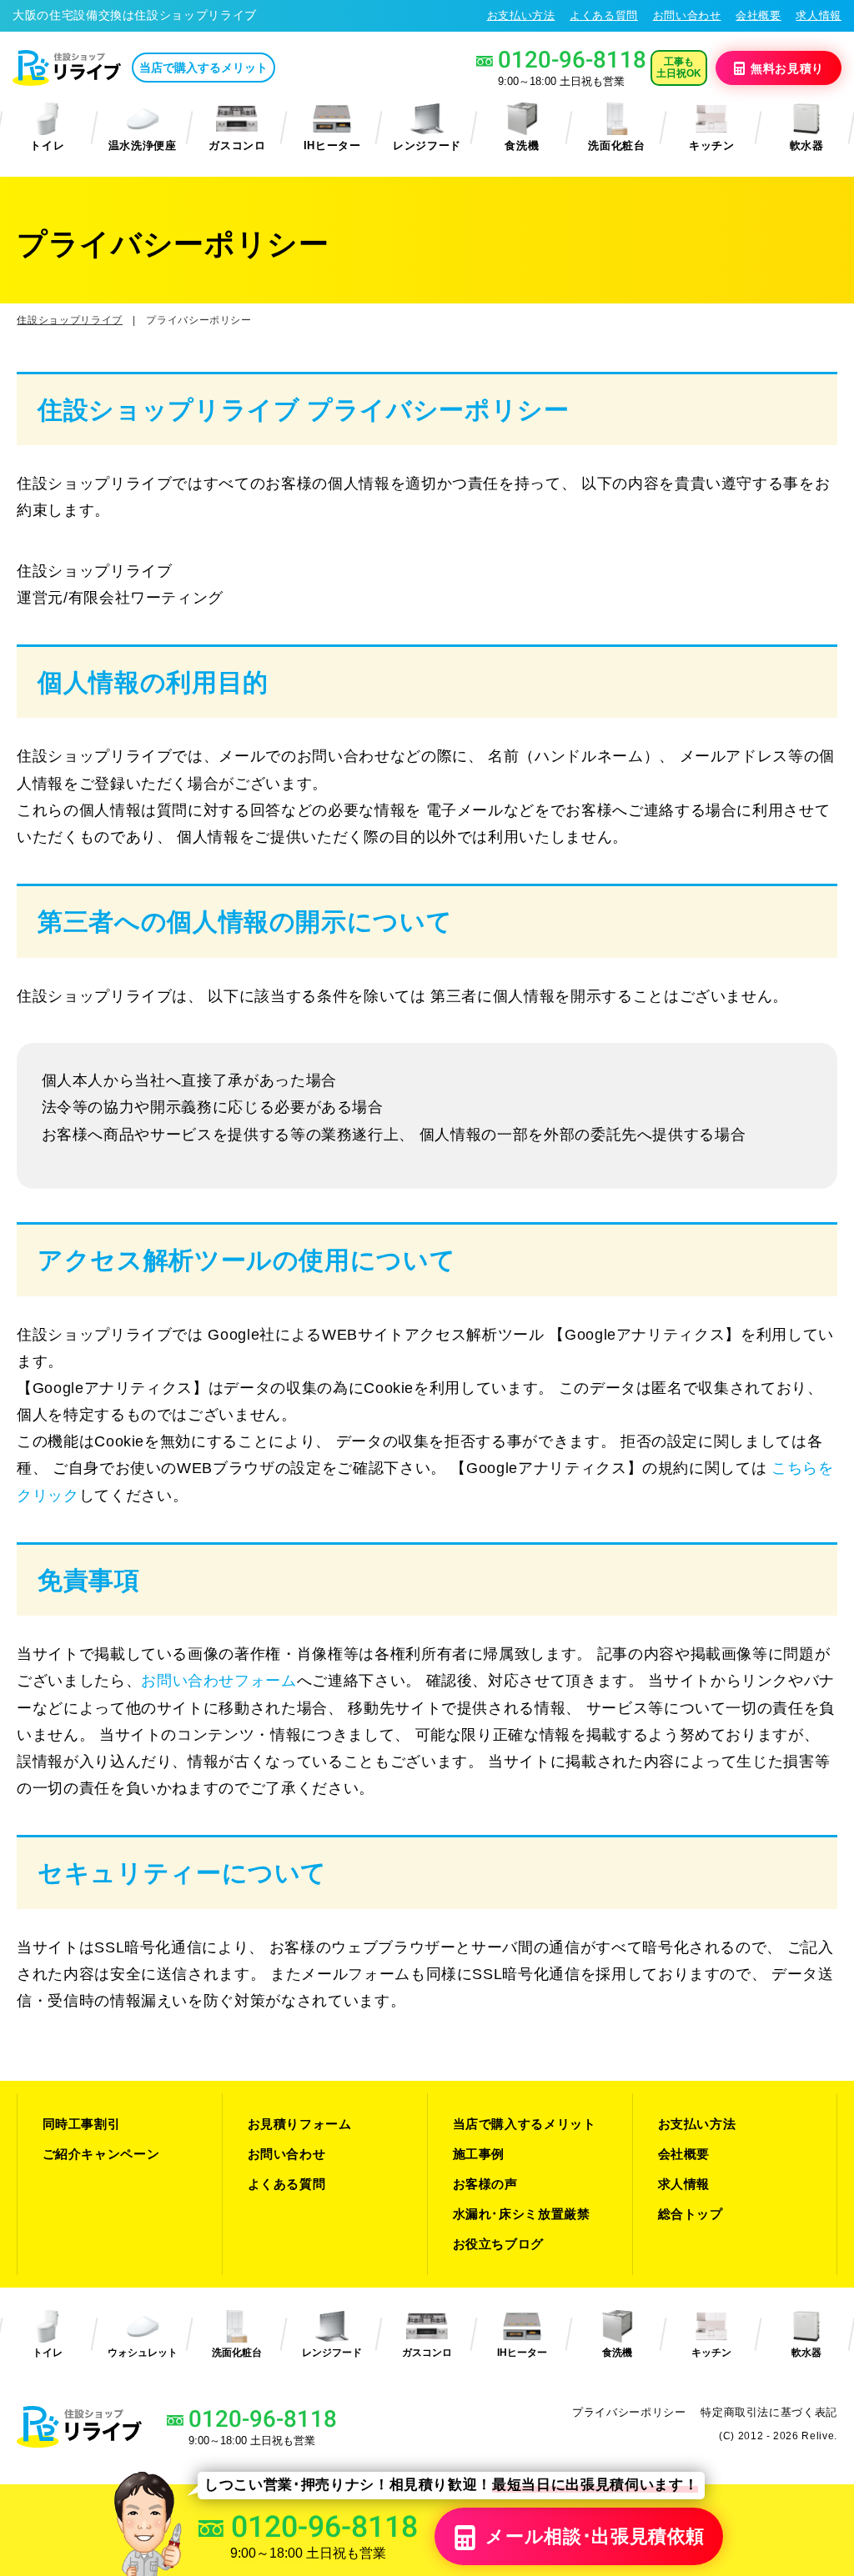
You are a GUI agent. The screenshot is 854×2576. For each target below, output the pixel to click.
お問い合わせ (687, 15)
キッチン (712, 145)
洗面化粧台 (616, 145)
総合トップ (691, 2214)
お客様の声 (485, 2184)
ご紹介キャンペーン (101, 2154)
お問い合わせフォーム (219, 1681)
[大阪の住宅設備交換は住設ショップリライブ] (67, 68)
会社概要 (759, 15)
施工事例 (479, 2154)
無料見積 (787, 68)
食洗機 (522, 145)
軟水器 (807, 145)
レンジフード (427, 145)
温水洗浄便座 (143, 145)
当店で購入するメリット (203, 68)
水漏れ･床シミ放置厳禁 (522, 2214)
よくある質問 (604, 15)
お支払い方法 (521, 15)
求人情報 (819, 15)
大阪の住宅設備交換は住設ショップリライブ (135, 15)
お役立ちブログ (499, 2244)
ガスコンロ (237, 145)
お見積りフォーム (300, 2124)
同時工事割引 (82, 2124)
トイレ (47, 145)
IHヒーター (332, 145)
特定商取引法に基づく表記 (769, 2412)
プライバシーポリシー (629, 2412)
